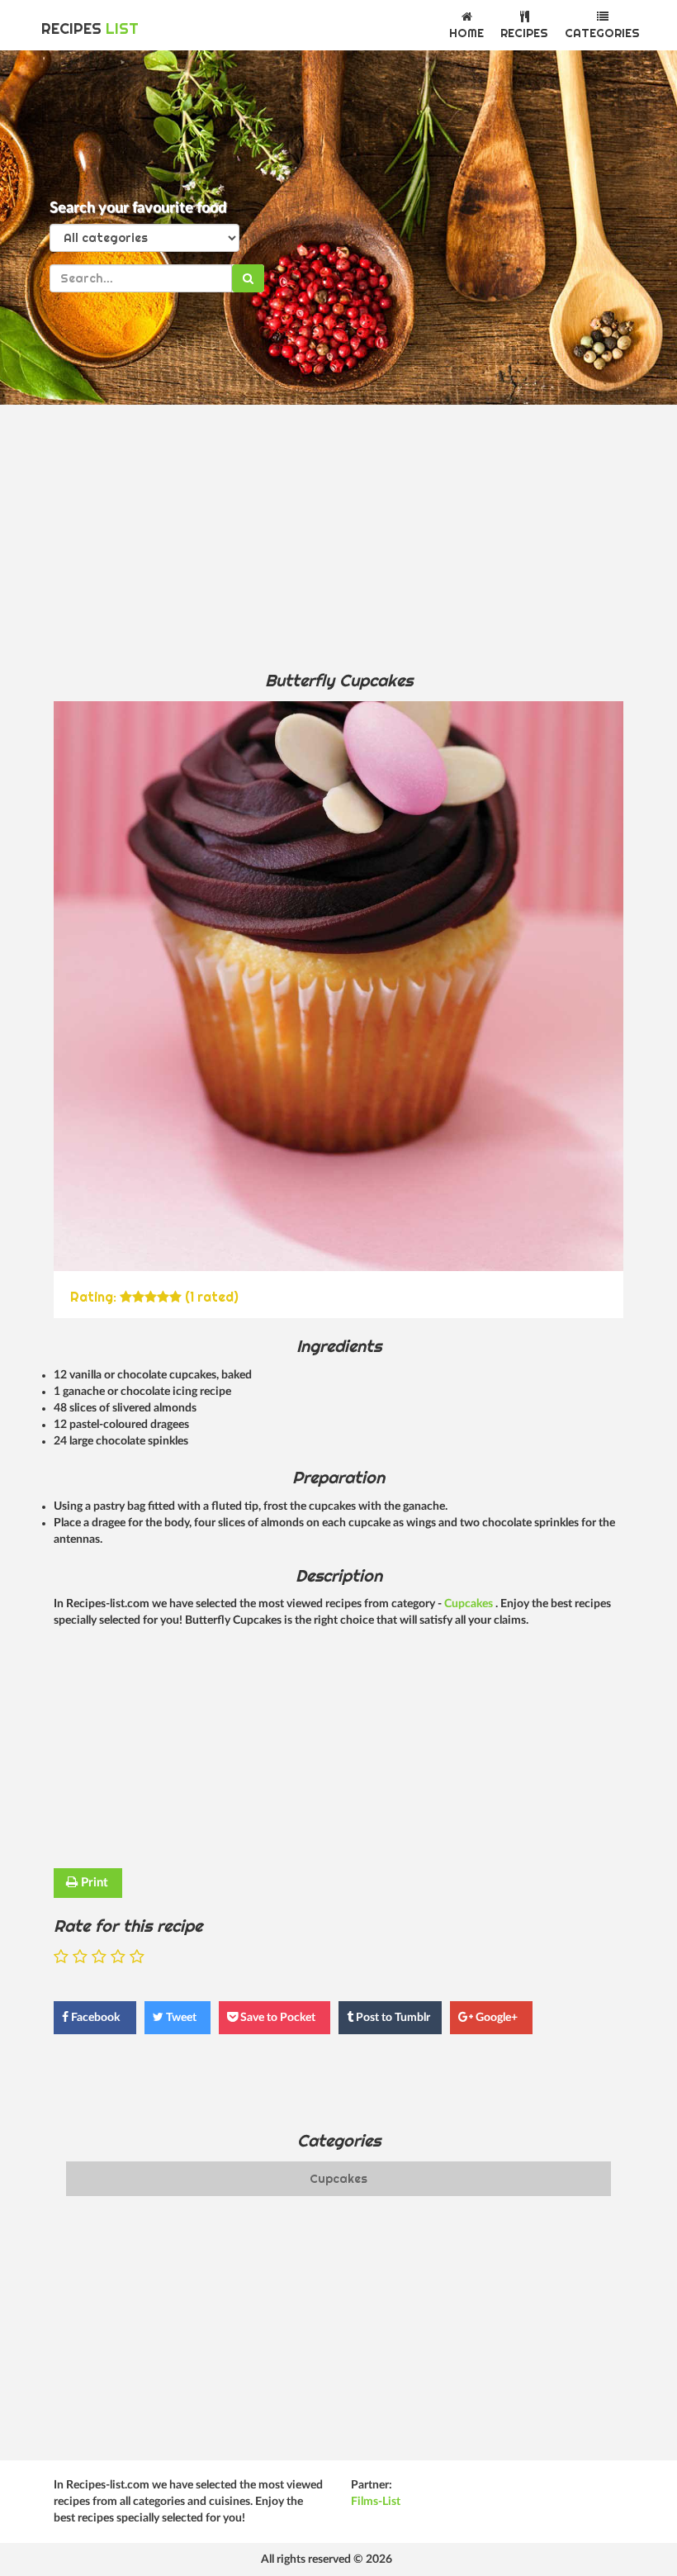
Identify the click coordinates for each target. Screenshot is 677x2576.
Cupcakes (470, 1604)
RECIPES (90, 28)
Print (93, 1883)
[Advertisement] (338, 537)
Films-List (376, 2502)
